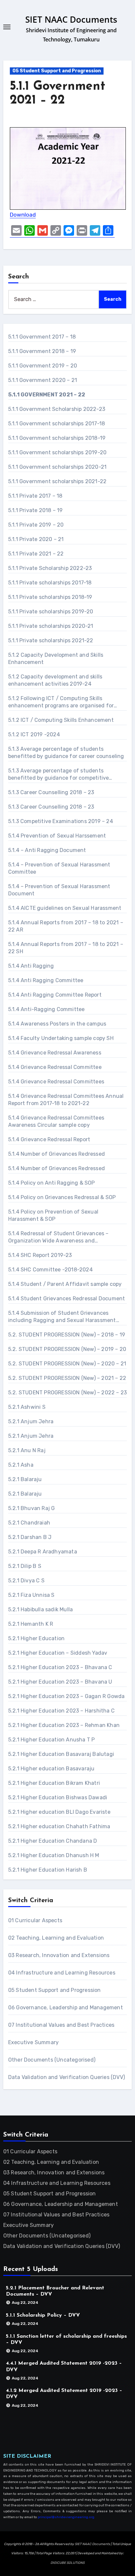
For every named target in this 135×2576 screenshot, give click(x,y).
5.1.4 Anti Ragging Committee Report (55, 995)
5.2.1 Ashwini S (27, 1407)
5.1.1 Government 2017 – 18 (42, 337)
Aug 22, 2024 (25, 2303)
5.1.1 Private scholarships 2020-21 (51, 626)
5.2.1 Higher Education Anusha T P (52, 1740)
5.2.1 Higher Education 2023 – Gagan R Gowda (67, 1696)
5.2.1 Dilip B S (25, 1566)
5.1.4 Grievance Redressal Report (49, 1139)
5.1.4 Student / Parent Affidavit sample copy (65, 1284)
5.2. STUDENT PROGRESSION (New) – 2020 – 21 (67, 1364)
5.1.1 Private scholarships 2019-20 (51, 612)
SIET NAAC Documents (71, 19)
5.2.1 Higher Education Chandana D (53, 1841)
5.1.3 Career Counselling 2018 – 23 (51, 792)
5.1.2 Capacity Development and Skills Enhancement (56, 659)
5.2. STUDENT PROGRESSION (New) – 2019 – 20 (67, 1349)
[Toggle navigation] (7, 27)
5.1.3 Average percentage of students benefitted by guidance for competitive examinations (59, 775)
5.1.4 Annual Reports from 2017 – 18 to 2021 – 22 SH (66, 948)
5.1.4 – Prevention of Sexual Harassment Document (59, 890)
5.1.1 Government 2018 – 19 (42, 351)
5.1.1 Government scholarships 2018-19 (57, 438)
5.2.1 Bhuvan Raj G (32, 1508)
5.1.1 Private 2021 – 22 (36, 554)
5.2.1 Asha (21, 1465)
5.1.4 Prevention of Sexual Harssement (57, 836)
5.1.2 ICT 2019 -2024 (34, 734)
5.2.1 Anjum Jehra (31, 1421)
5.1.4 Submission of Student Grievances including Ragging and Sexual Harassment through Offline (62, 1317)
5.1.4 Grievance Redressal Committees (56, 1082)
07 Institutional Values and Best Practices (61, 2025)
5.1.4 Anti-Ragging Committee (47, 1009)
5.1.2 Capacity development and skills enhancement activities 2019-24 (55, 680)
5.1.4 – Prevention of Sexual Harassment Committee (59, 868)
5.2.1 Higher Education (36, 1638)
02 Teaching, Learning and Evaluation (56, 1938)
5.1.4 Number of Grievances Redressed (57, 1154)
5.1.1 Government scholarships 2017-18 (57, 424)
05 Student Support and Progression (57, 71)
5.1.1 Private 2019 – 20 (36, 525)
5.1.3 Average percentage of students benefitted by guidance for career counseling (66, 753)
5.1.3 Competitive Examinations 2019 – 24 (61, 821)
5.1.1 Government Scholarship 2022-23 (57, 409)
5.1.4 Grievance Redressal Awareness (55, 1053)
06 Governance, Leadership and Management (66, 2008)
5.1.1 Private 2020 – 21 (36, 539)
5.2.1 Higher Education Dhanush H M (54, 1855)
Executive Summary (33, 2042)
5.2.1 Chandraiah (29, 1523)
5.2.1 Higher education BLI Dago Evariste (59, 1812)
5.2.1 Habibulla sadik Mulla (40, 1609)
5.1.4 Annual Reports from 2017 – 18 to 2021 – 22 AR (66, 926)
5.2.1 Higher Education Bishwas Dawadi (58, 1797)
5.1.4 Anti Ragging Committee (46, 980)
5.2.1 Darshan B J (30, 1537)
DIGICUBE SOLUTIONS (67, 2563)
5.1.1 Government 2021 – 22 (47, 395)
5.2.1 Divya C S (26, 1581)
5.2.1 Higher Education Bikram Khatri (54, 1783)
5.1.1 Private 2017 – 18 (35, 496)
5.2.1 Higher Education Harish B (48, 1870)
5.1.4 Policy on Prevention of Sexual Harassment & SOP (53, 1215)
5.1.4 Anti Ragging (31, 966)
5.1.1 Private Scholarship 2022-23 (50, 568)
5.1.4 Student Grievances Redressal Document (67, 1299)
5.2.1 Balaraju (25, 1479)
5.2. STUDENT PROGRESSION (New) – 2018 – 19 (67, 1335)
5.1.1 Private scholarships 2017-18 (50, 583)
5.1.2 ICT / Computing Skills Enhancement (61, 720)
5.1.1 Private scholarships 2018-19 (50, 597)
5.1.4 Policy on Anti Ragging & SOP (52, 1183)
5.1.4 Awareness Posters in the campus (57, 1024)
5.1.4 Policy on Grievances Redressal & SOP (62, 1197)
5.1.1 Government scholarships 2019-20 (57, 452)
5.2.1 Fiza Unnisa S (31, 1595)
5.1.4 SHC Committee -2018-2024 (50, 1270)
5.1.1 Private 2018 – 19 (36, 510)
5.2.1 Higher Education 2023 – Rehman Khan (64, 1725)
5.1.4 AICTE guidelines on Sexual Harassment (65, 908)
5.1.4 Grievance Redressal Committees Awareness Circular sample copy (56, 1121)
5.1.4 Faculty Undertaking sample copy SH (61, 1038)
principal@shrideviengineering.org (66, 2517)
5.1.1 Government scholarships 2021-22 (57, 481)
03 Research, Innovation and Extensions (59, 1955)
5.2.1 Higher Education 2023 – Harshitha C (61, 1711)
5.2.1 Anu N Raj (27, 1450)
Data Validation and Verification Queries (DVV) (67, 2077)
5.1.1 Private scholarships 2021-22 (51, 640)
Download (23, 215)
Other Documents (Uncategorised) (52, 2060)
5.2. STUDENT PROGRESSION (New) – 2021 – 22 (67, 1378)
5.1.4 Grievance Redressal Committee (55, 1067)
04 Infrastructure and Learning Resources (62, 1973)
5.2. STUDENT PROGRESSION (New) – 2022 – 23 (67, 1393)
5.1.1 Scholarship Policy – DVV (43, 2315)
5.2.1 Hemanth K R (31, 1624)
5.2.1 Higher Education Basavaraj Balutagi (61, 1754)
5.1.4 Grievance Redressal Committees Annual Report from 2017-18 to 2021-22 (66, 1100)
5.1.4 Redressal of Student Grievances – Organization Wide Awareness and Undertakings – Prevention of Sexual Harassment (58, 1237)
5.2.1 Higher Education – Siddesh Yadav (58, 1653)
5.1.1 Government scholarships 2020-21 (57, 467)
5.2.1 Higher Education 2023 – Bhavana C (60, 1667)
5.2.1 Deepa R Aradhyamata (43, 1552)
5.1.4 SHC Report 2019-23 (40, 1255)
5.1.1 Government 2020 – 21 (43, 380)
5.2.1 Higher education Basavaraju (51, 1769)
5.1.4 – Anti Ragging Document (47, 850)
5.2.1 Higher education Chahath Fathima (59, 1826)
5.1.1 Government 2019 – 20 (43, 366)
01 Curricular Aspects (35, 1920)
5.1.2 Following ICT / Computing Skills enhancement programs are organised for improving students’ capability (61, 702)
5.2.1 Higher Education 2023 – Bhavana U (60, 1682)
